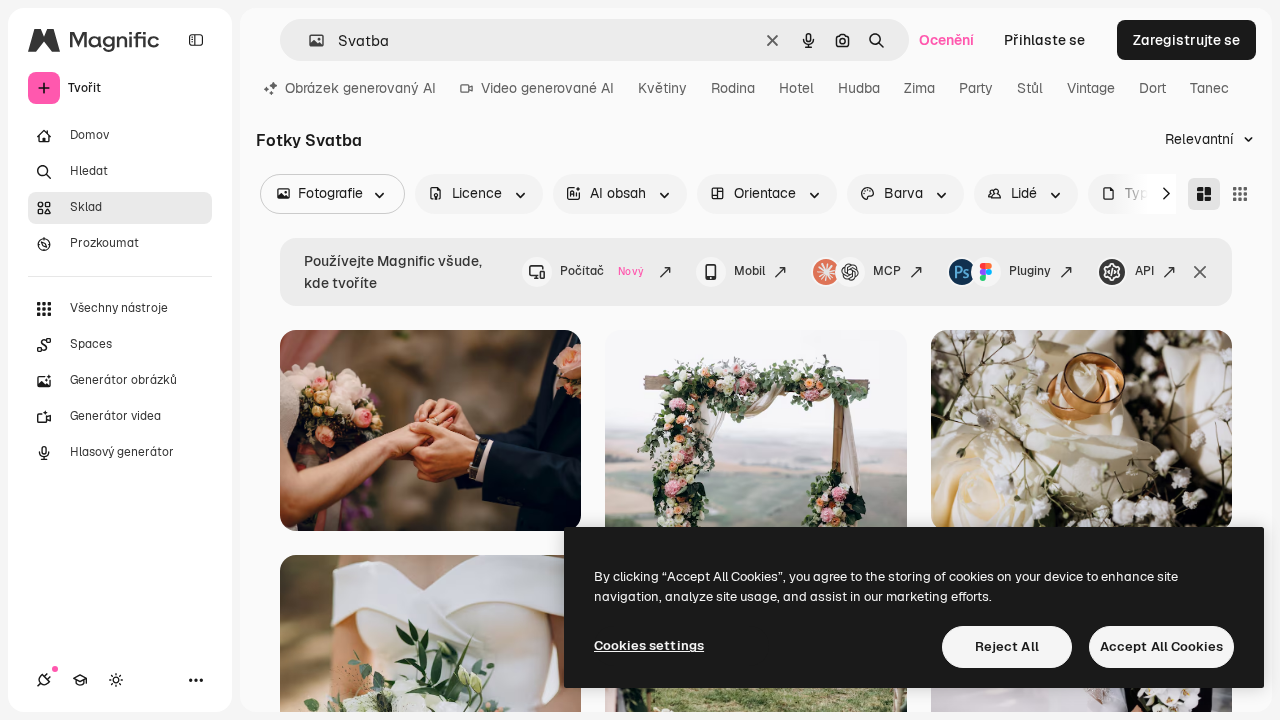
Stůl (1030, 88)
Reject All (1007, 646)
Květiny (662, 88)
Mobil (749, 271)
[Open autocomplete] (308, 40)
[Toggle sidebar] (196, 40)
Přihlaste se (1044, 40)
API (1144, 271)
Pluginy (1030, 271)
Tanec (1209, 88)
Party (976, 88)
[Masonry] (1204, 194)
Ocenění (946, 40)
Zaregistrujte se (1186, 40)
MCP (887, 271)
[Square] (1240, 194)
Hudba (859, 88)
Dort (1152, 88)
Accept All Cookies (1161, 646)
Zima (919, 88)
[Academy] (80, 680)
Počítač (602, 271)
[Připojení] (44, 680)
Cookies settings (649, 645)
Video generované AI (547, 88)
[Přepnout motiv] (116, 680)
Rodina (733, 88)
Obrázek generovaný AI (360, 88)
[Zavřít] (1200, 272)
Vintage (1091, 88)
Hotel (796, 88)
